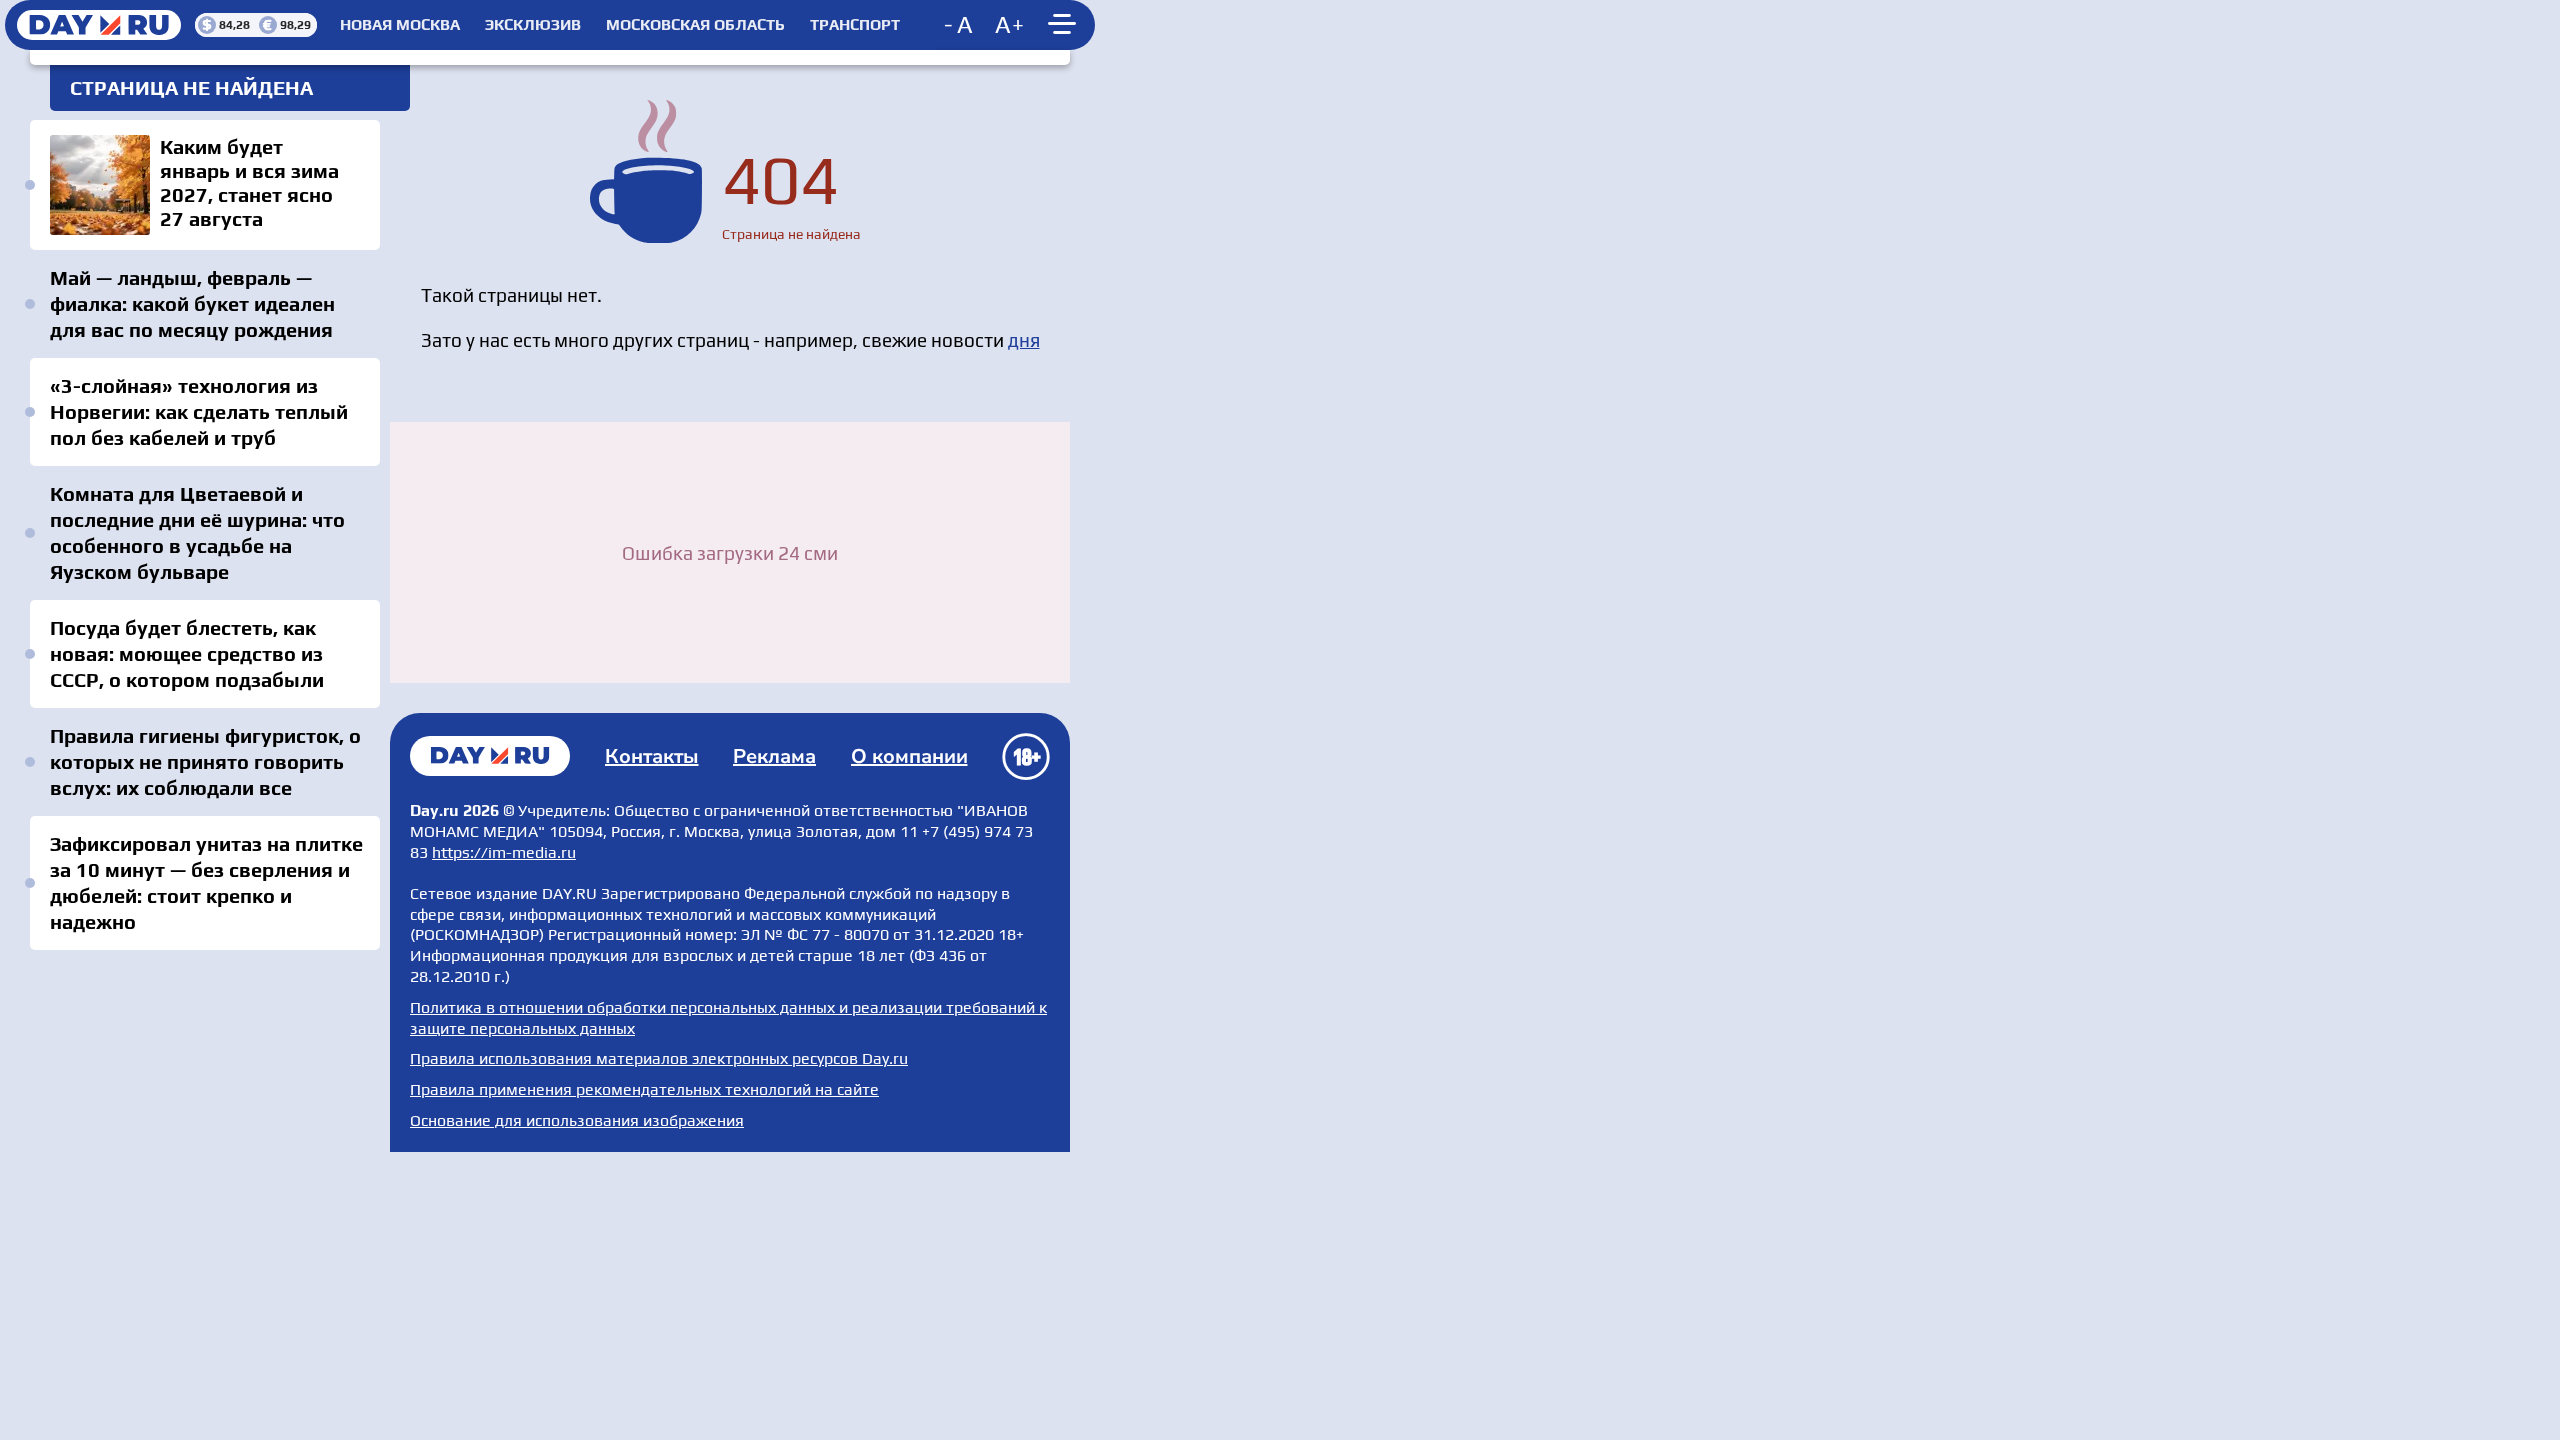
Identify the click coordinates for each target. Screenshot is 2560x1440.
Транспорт (855, 25)
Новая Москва (400, 25)
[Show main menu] (1065, 25)
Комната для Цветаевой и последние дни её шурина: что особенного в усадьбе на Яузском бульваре (197, 532)
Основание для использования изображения (577, 1120)
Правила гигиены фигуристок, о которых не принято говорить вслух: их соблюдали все (205, 761)
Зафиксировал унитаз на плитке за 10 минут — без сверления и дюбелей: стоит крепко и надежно (206, 882)
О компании (909, 756)
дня (1024, 340)
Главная (490, 756)
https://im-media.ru (504, 852)
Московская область (695, 25)
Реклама (774, 756)
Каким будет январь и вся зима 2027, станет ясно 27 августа (205, 185)
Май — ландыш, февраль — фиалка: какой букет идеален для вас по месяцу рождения (192, 303)
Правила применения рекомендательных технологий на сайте (644, 1089)
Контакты (652, 756)
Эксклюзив (533, 25)
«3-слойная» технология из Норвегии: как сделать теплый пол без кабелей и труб (199, 411)
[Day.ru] (100, 25)
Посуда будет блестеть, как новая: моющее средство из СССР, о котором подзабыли (187, 653)
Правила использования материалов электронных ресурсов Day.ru (659, 1058)
